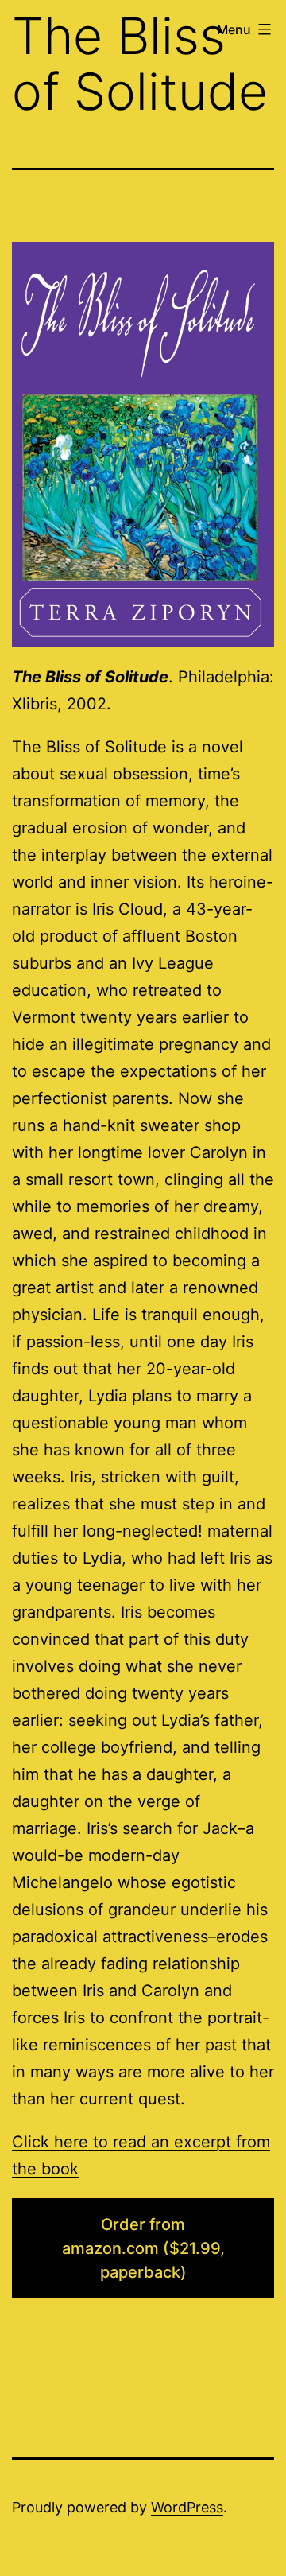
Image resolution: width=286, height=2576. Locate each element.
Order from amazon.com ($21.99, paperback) (143, 2248)
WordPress (187, 2507)
